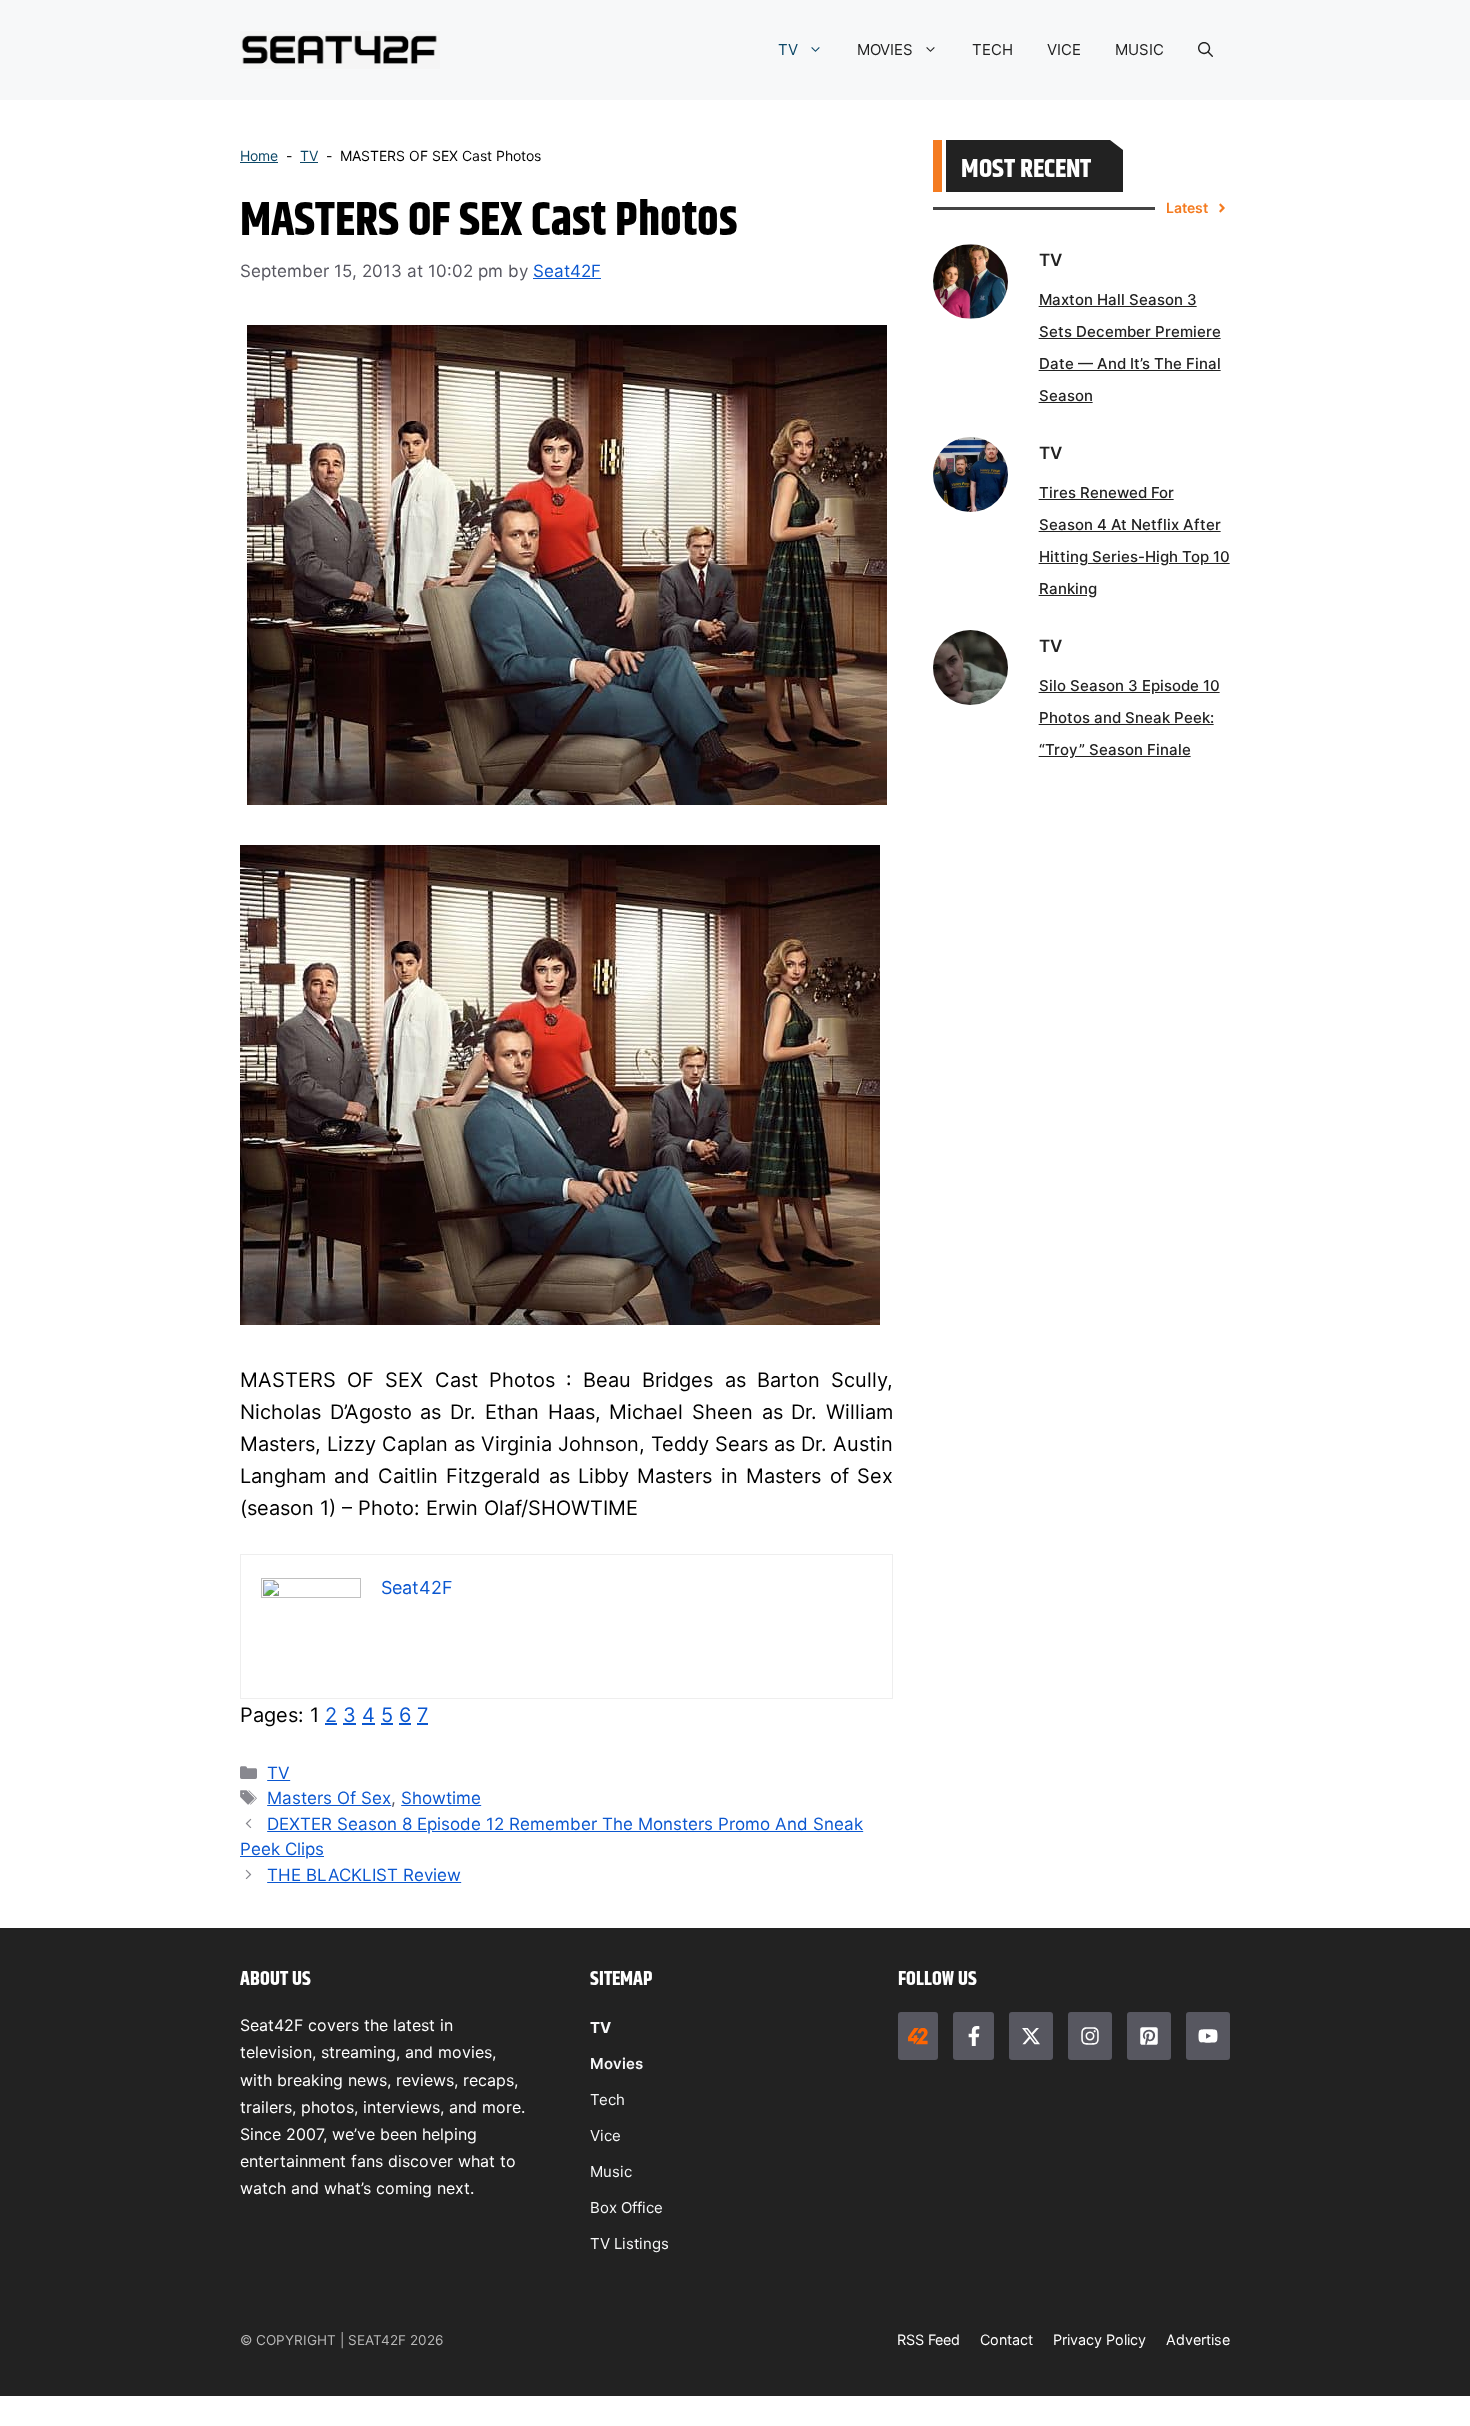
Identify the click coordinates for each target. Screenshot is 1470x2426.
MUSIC (1139, 49)
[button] (1205, 50)
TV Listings (629, 2243)
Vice (605, 2135)
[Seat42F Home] (918, 2036)
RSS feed (928, 2339)
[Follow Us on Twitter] (1031, 2036)
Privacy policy (1099, 2339)
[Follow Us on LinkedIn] (1149, 2036)
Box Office (626, 2207)
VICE (1064, 49)
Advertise (1198, 2339)
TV (788, 49)
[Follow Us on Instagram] (1090, 2036)
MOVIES (885, 49)
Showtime (441, 1798)
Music (611, 2171)
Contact (1006, 2339)
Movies (616, 2063)
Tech (607, 2099)
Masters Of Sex (329, 1798)
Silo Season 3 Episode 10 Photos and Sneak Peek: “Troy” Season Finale (1129, 717)
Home (259, 155)
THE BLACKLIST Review (364, 1875)
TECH (992, 49)
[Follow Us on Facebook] (973, 2036)
